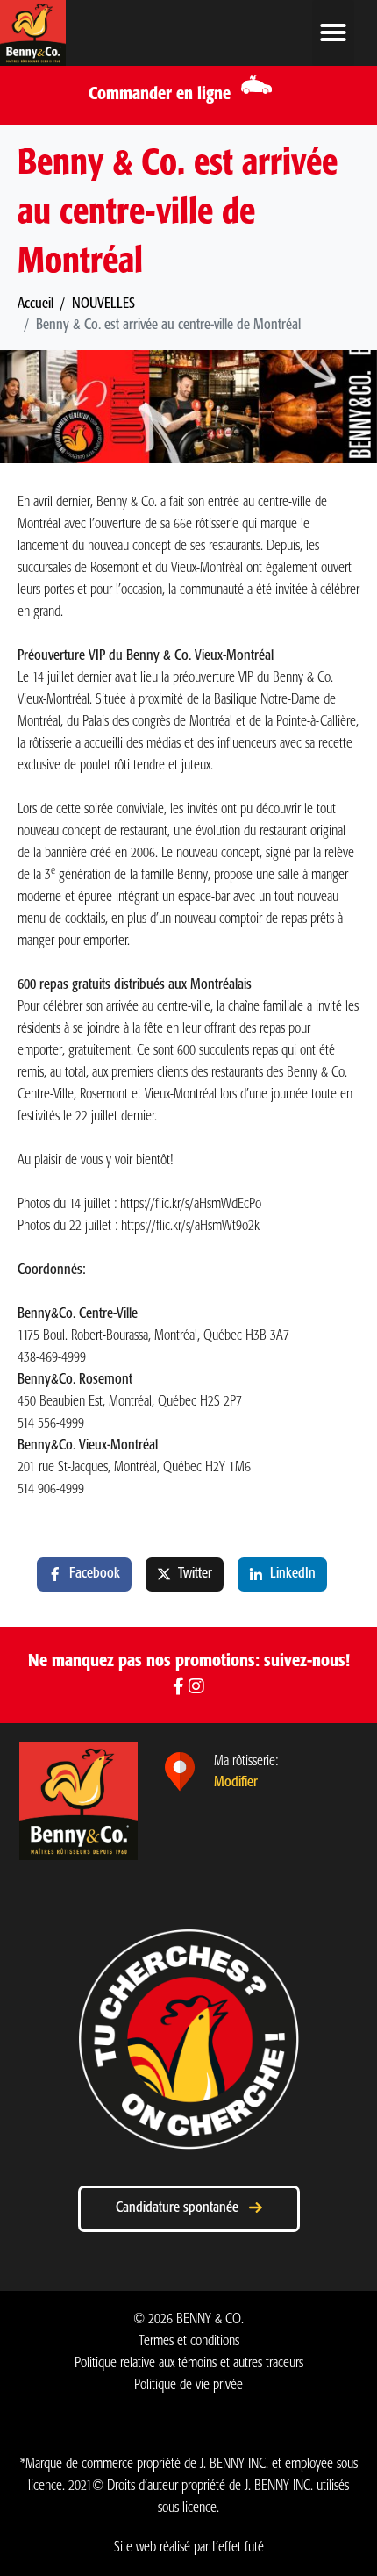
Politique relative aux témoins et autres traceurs (189, 2363)
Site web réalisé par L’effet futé (189, 2547)
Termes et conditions (189, 2341)
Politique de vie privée (188, 2385)
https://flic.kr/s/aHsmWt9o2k (190, 1226)
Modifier (236, 1782)
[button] (333, 33)
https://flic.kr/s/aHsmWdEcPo (191, 1204)
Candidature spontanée (182, 2208)
